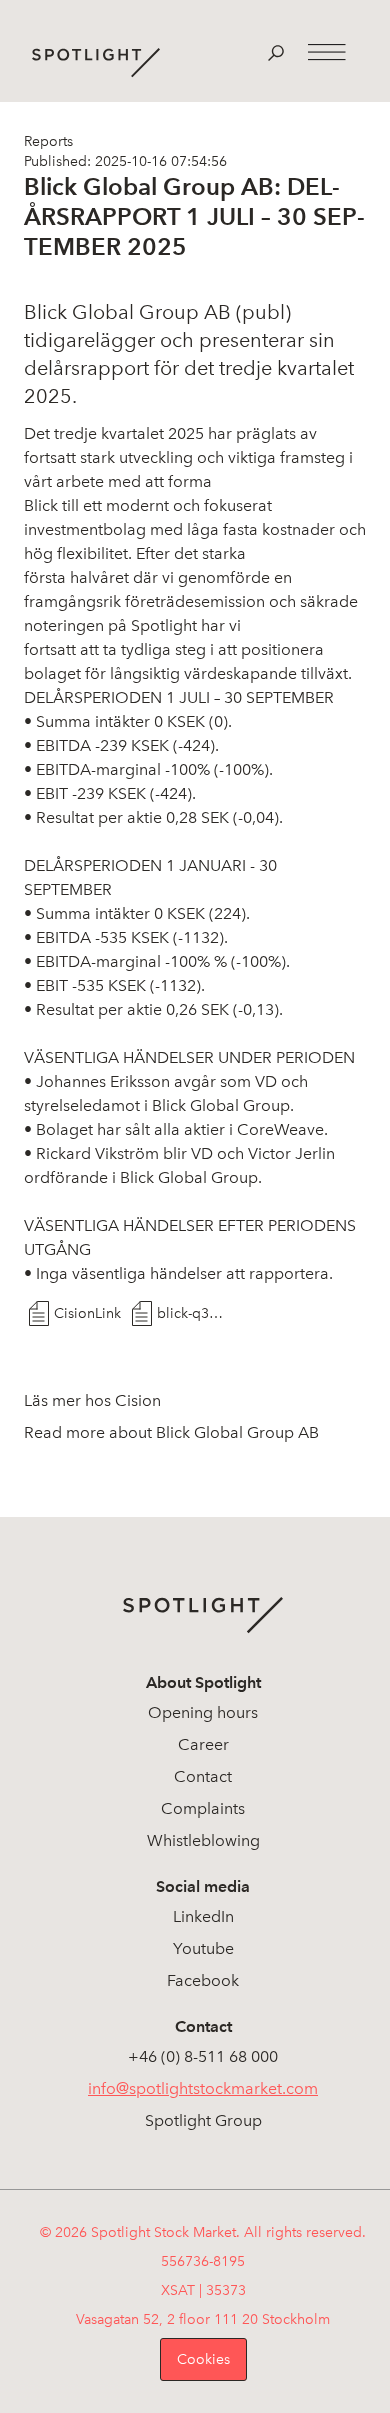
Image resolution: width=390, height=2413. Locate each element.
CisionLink (87, 1313)
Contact (203, 1776)
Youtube (203, 1948)
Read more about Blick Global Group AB (171, 1432)
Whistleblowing (203, 1840)
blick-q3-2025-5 (191, 1313)
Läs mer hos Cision (92, 1400)
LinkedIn (203, 1916)
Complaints (203, 1808)
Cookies (203, 2359)
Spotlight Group (203, 2120)
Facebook (203, 1980)
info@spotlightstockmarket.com (203, 2088)
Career (203, 1744)
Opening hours (203, 1712)
